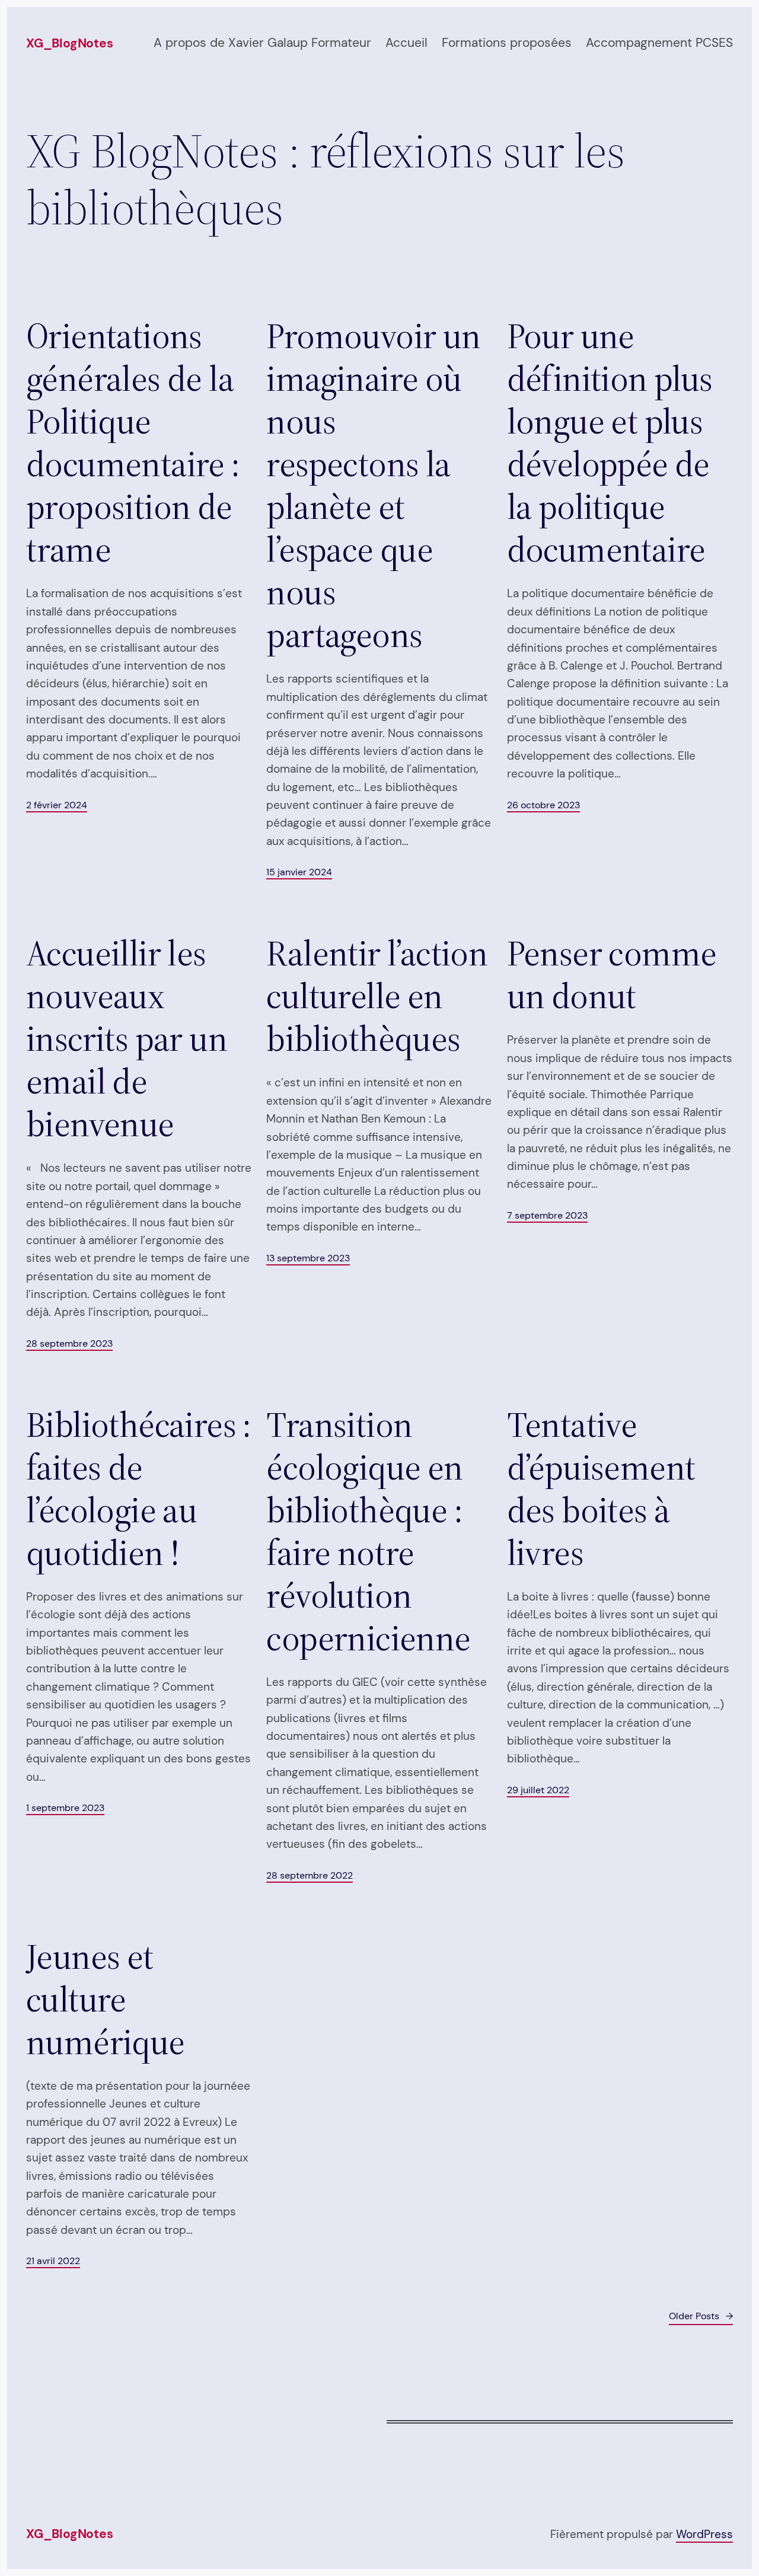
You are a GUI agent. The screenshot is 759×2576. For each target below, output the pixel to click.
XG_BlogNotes (69, 43)
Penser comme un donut (612, 974)
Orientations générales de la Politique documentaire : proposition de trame (133, 442)
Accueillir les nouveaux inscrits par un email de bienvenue (127, 1038)
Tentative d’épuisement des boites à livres (601, 1488)
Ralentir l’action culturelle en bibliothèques (377, 996)
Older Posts (701, 2316)
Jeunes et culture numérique (106, 1999)
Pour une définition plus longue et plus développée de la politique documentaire (610, 442)
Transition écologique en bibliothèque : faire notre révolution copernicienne (368, 1531)
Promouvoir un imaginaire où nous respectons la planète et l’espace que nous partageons (373, 485)
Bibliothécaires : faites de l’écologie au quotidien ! (139, 1488)
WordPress (704, 2534)
